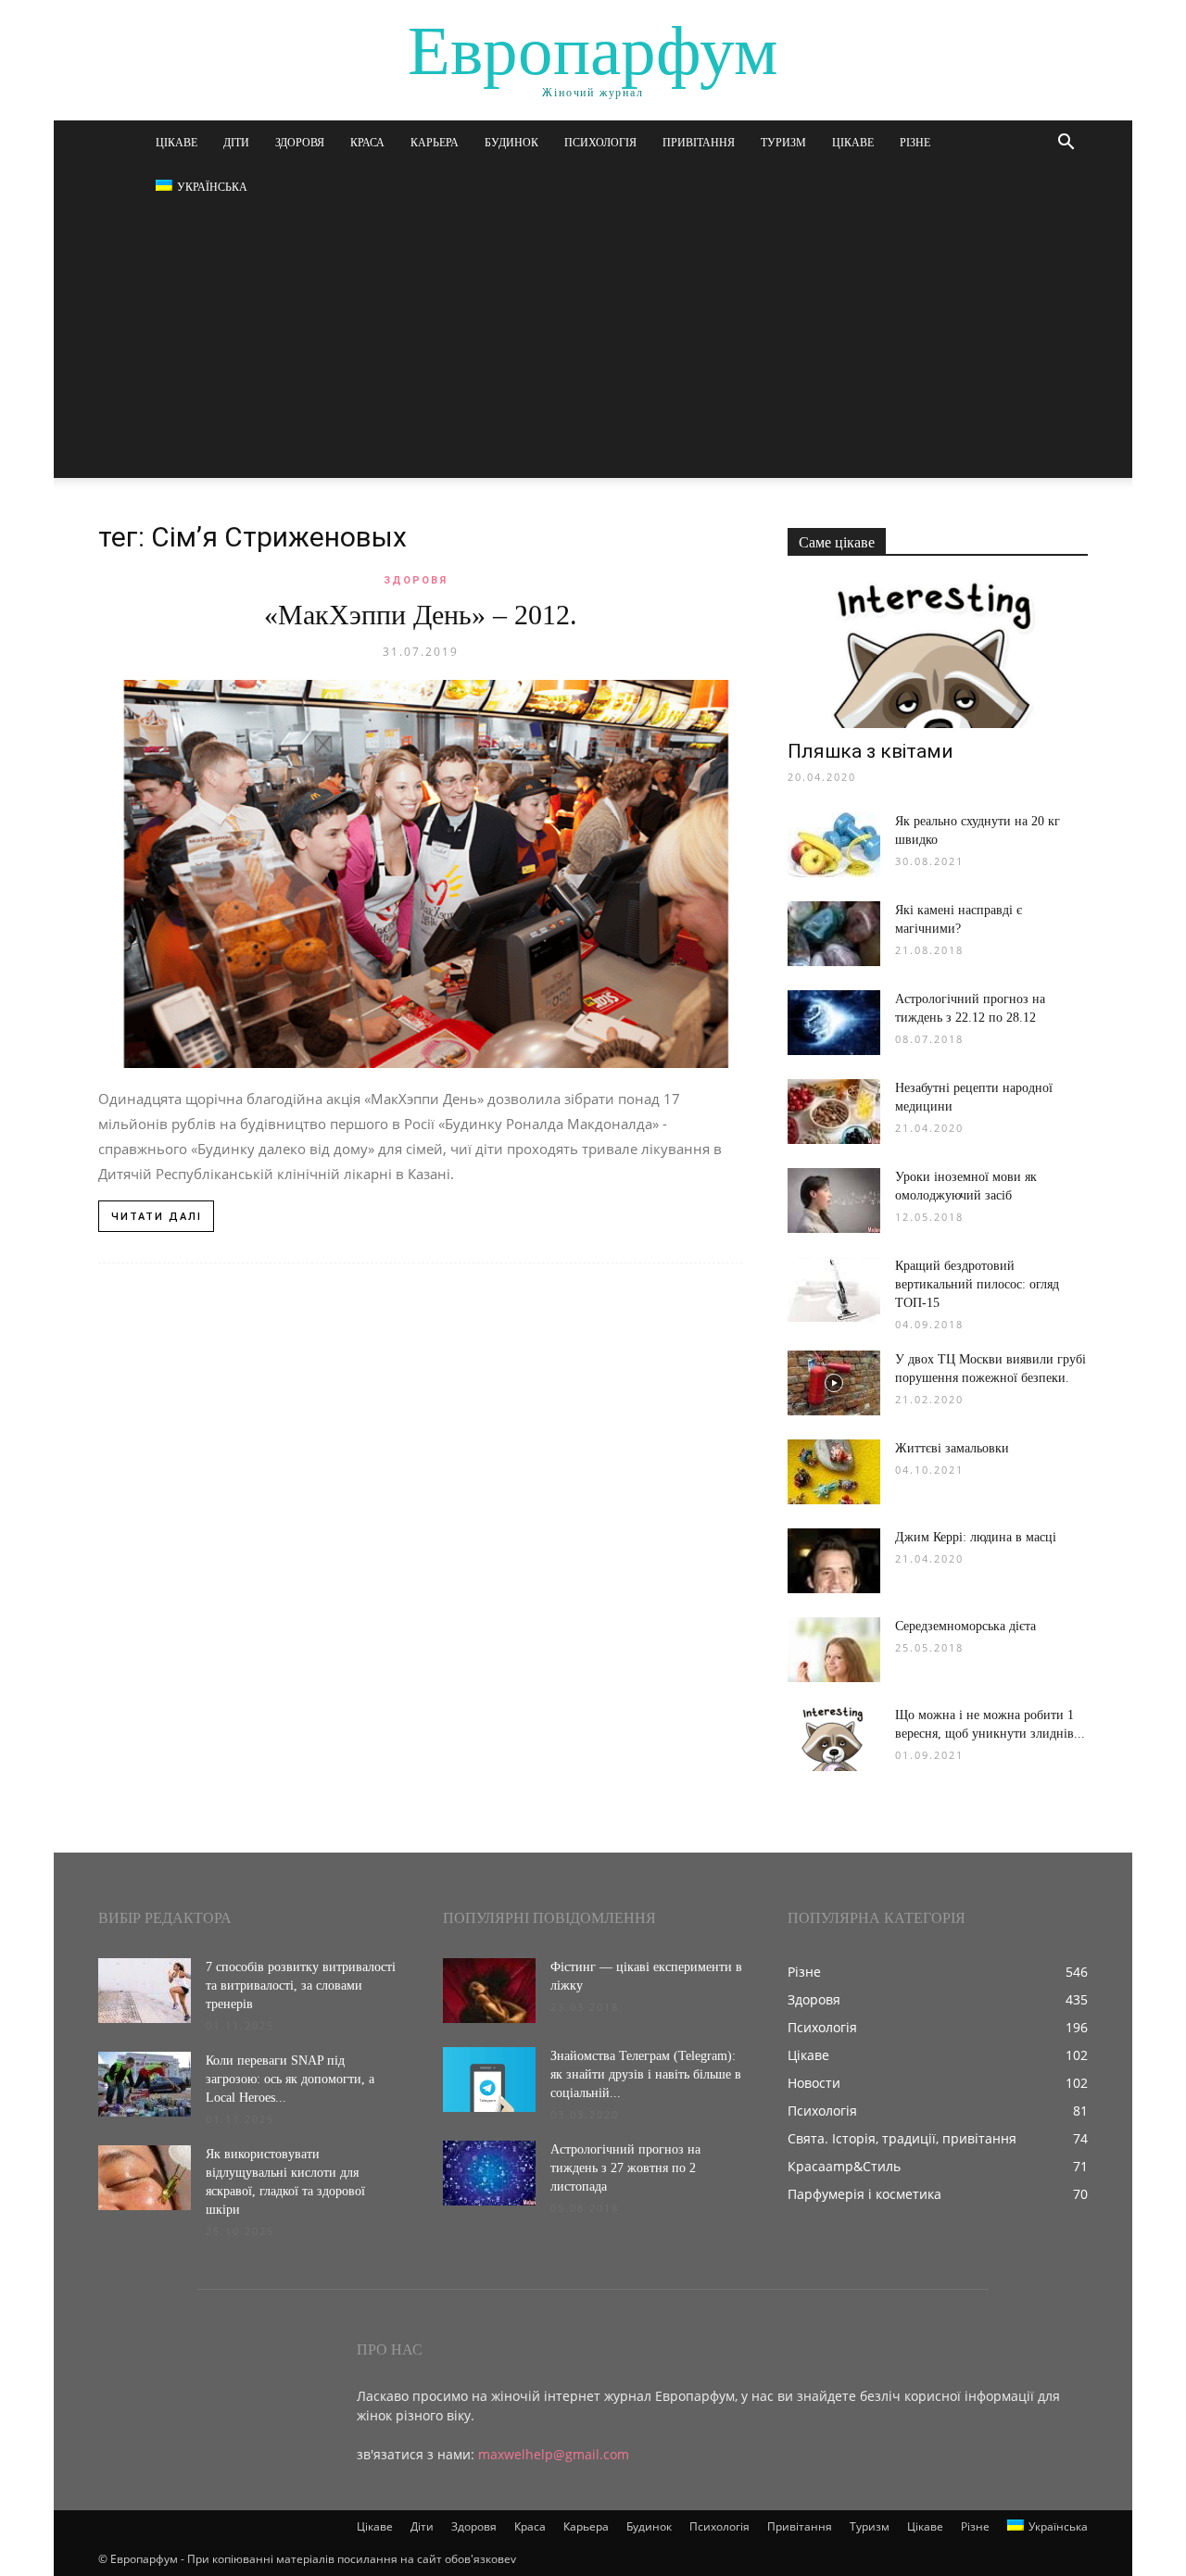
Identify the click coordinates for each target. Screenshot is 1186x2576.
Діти (236, 143)
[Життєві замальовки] (834, 1472)
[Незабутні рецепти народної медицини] (834, 1112)
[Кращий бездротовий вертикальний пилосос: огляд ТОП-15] (834, 1289)
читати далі (157, 1217)
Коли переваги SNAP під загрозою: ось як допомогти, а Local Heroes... (290, 2079)
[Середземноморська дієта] (834, 1650)
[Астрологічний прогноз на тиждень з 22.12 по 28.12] (834, 1023)
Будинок (511, 143)
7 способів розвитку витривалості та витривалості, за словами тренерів (301, 1985)
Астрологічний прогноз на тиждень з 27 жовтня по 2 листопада (625, 2168)
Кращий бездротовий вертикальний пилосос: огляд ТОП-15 (977, 1284)
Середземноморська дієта (965, 1626)
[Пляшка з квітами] (938, 654)
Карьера (435, 143)
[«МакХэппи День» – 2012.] (421, 874)
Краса (367, 143)
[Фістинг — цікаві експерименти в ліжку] (489, 1991)
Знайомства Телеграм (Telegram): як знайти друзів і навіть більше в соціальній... (646, 2074)
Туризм (783, 143)
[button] (1066, 144)
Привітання (699, 143)
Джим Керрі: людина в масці (976, 1537)
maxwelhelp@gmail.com (554, 2454)
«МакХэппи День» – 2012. (421, 615)
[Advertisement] (593, 348)
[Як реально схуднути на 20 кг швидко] (834, 845)
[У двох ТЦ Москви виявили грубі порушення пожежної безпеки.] (834, 1383)
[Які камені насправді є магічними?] (834, 934)
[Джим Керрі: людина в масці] (834, 1561)
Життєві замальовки (952, 1448)
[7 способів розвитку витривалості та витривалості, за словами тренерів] (145, 1991)
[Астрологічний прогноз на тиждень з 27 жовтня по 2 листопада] (489, 2173)
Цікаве (177, 143)
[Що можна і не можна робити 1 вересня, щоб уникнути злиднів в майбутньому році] (834, 1739)
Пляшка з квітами (871, 751)
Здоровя (300, 143)
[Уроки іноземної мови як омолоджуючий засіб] (834, 1200)
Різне (915, 143)
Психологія (600, 143)
